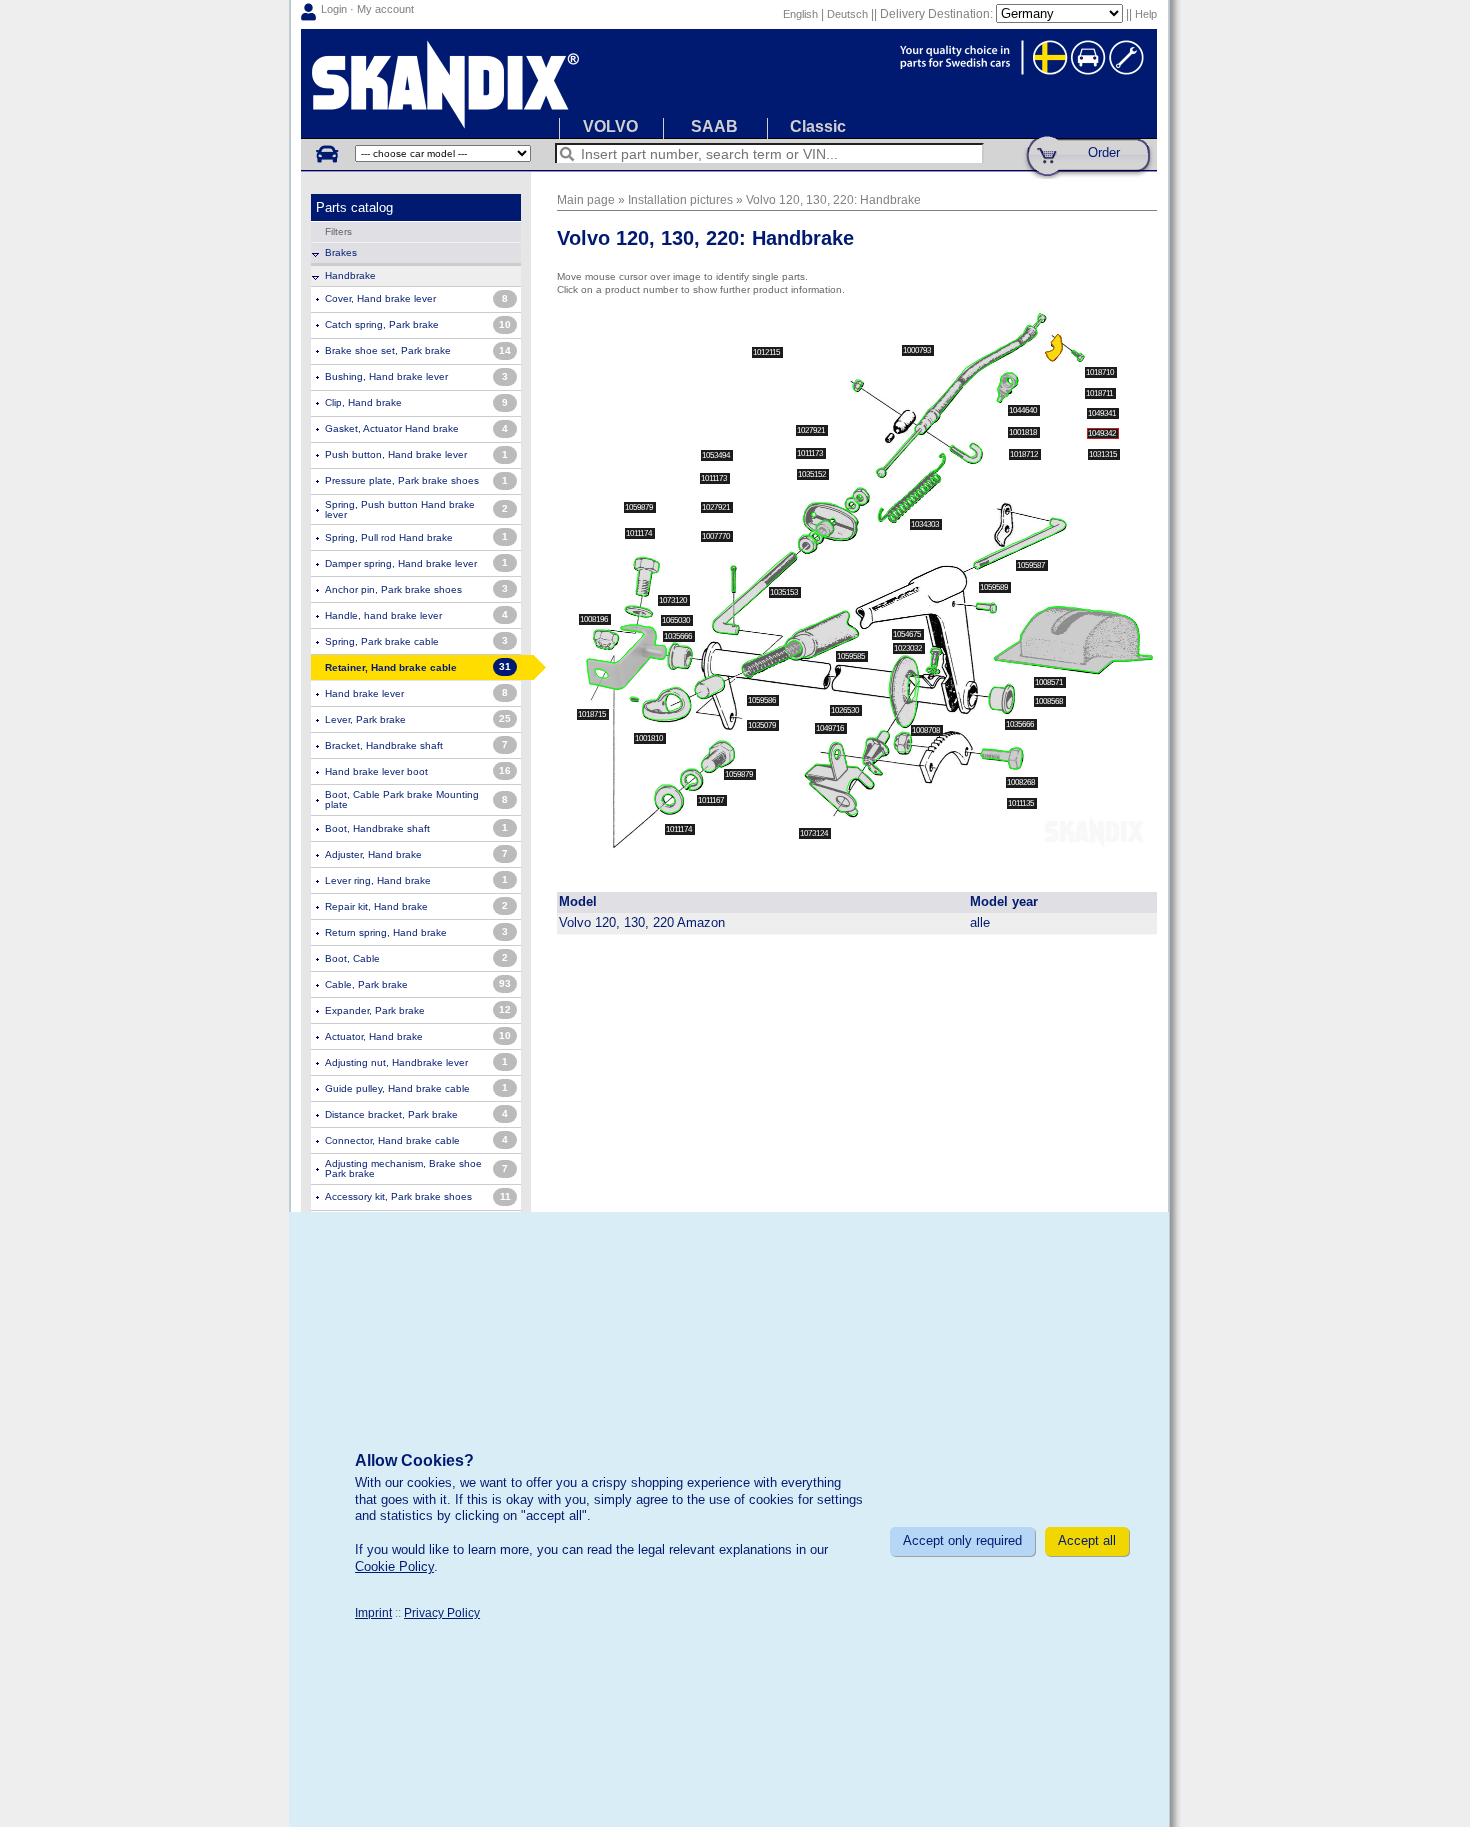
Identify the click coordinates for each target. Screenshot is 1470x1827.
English (800, 14)
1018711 (1100, 393)
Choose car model (326, 153)
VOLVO (610, 126)
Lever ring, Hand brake (378, 880)
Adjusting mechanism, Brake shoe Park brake (403, 1168)
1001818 (1024, 432)
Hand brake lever (364, 693)
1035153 (785, 592)
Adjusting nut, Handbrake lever (396, 1062)
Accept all (1087, 1540)
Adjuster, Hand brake (373, 854)
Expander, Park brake (375, 1010)
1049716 (831, 728)
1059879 (640, 507)
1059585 (852, 656)
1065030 (677, 620)
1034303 (926, 524)
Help (1146, 14)
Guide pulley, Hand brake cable (397, 1088)
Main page (586, 199)
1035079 (763, 725)
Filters (338, 231)
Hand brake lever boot (376, 771)
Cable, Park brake (366, 984)
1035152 (813, 474)
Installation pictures (680, 199)
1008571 (1050, 682)
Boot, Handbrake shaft (377, 828)
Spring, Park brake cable (382, 641)
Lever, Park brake (365, 719)
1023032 (909, 648)
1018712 (1025, 454)
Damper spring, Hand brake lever (401, 563)
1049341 (1103, 413)
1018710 (1101, 372)
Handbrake (350, 275)
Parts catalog (354, 207)
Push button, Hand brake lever (396, 454)
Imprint (373, 1612)
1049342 (1103, 433)
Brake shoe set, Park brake (388, 350)
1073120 (674, 600)
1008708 (927, 730)
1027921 (812, 430)
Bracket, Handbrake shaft (384, 745)
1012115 (767, 352)
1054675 (908, 634)
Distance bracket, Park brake (391, 1114)
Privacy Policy (442, 1612)
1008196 (595, 619)
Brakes (341, 252)
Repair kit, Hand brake (376, 906)
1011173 (715, 478)
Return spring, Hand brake (386, 932)
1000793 (918, 350)
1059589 (995, 587)
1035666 (679, 636)
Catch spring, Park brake (382, 324)
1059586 (763, 700)
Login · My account (367, 9)
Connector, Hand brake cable (392, 1140)
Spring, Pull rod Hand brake (389, 537)
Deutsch (847, 14)
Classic (818, 126)
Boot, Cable (352, 958)
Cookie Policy (394, 1566)
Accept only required (962, 1540)
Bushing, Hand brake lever (386, 376)
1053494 (717, 455)
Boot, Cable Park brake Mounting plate (402, 799)
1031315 (1104, 454)
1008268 (1022, 782)
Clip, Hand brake (363, 402)
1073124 (815, 833)
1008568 (1050, 701)
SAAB (714, 126)
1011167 (712, 800)
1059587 (1032, 565)
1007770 (717, 536)
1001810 (650, 738)
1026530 (846, 710)
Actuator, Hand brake (374, 1036)
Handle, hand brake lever (383, 615)
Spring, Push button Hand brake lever (400, 509)
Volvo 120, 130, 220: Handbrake (833, 199)
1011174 (640, 533)
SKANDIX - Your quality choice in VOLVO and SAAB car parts (729, 84)
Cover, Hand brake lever (380, 298)
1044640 (1024, 410)
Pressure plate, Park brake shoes (402, 480)
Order (1104, 152)
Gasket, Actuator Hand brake (392, 428)
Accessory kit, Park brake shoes (398, 1196)
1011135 (1022, 803)
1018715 (593, 714)
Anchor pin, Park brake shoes (393, 589)
